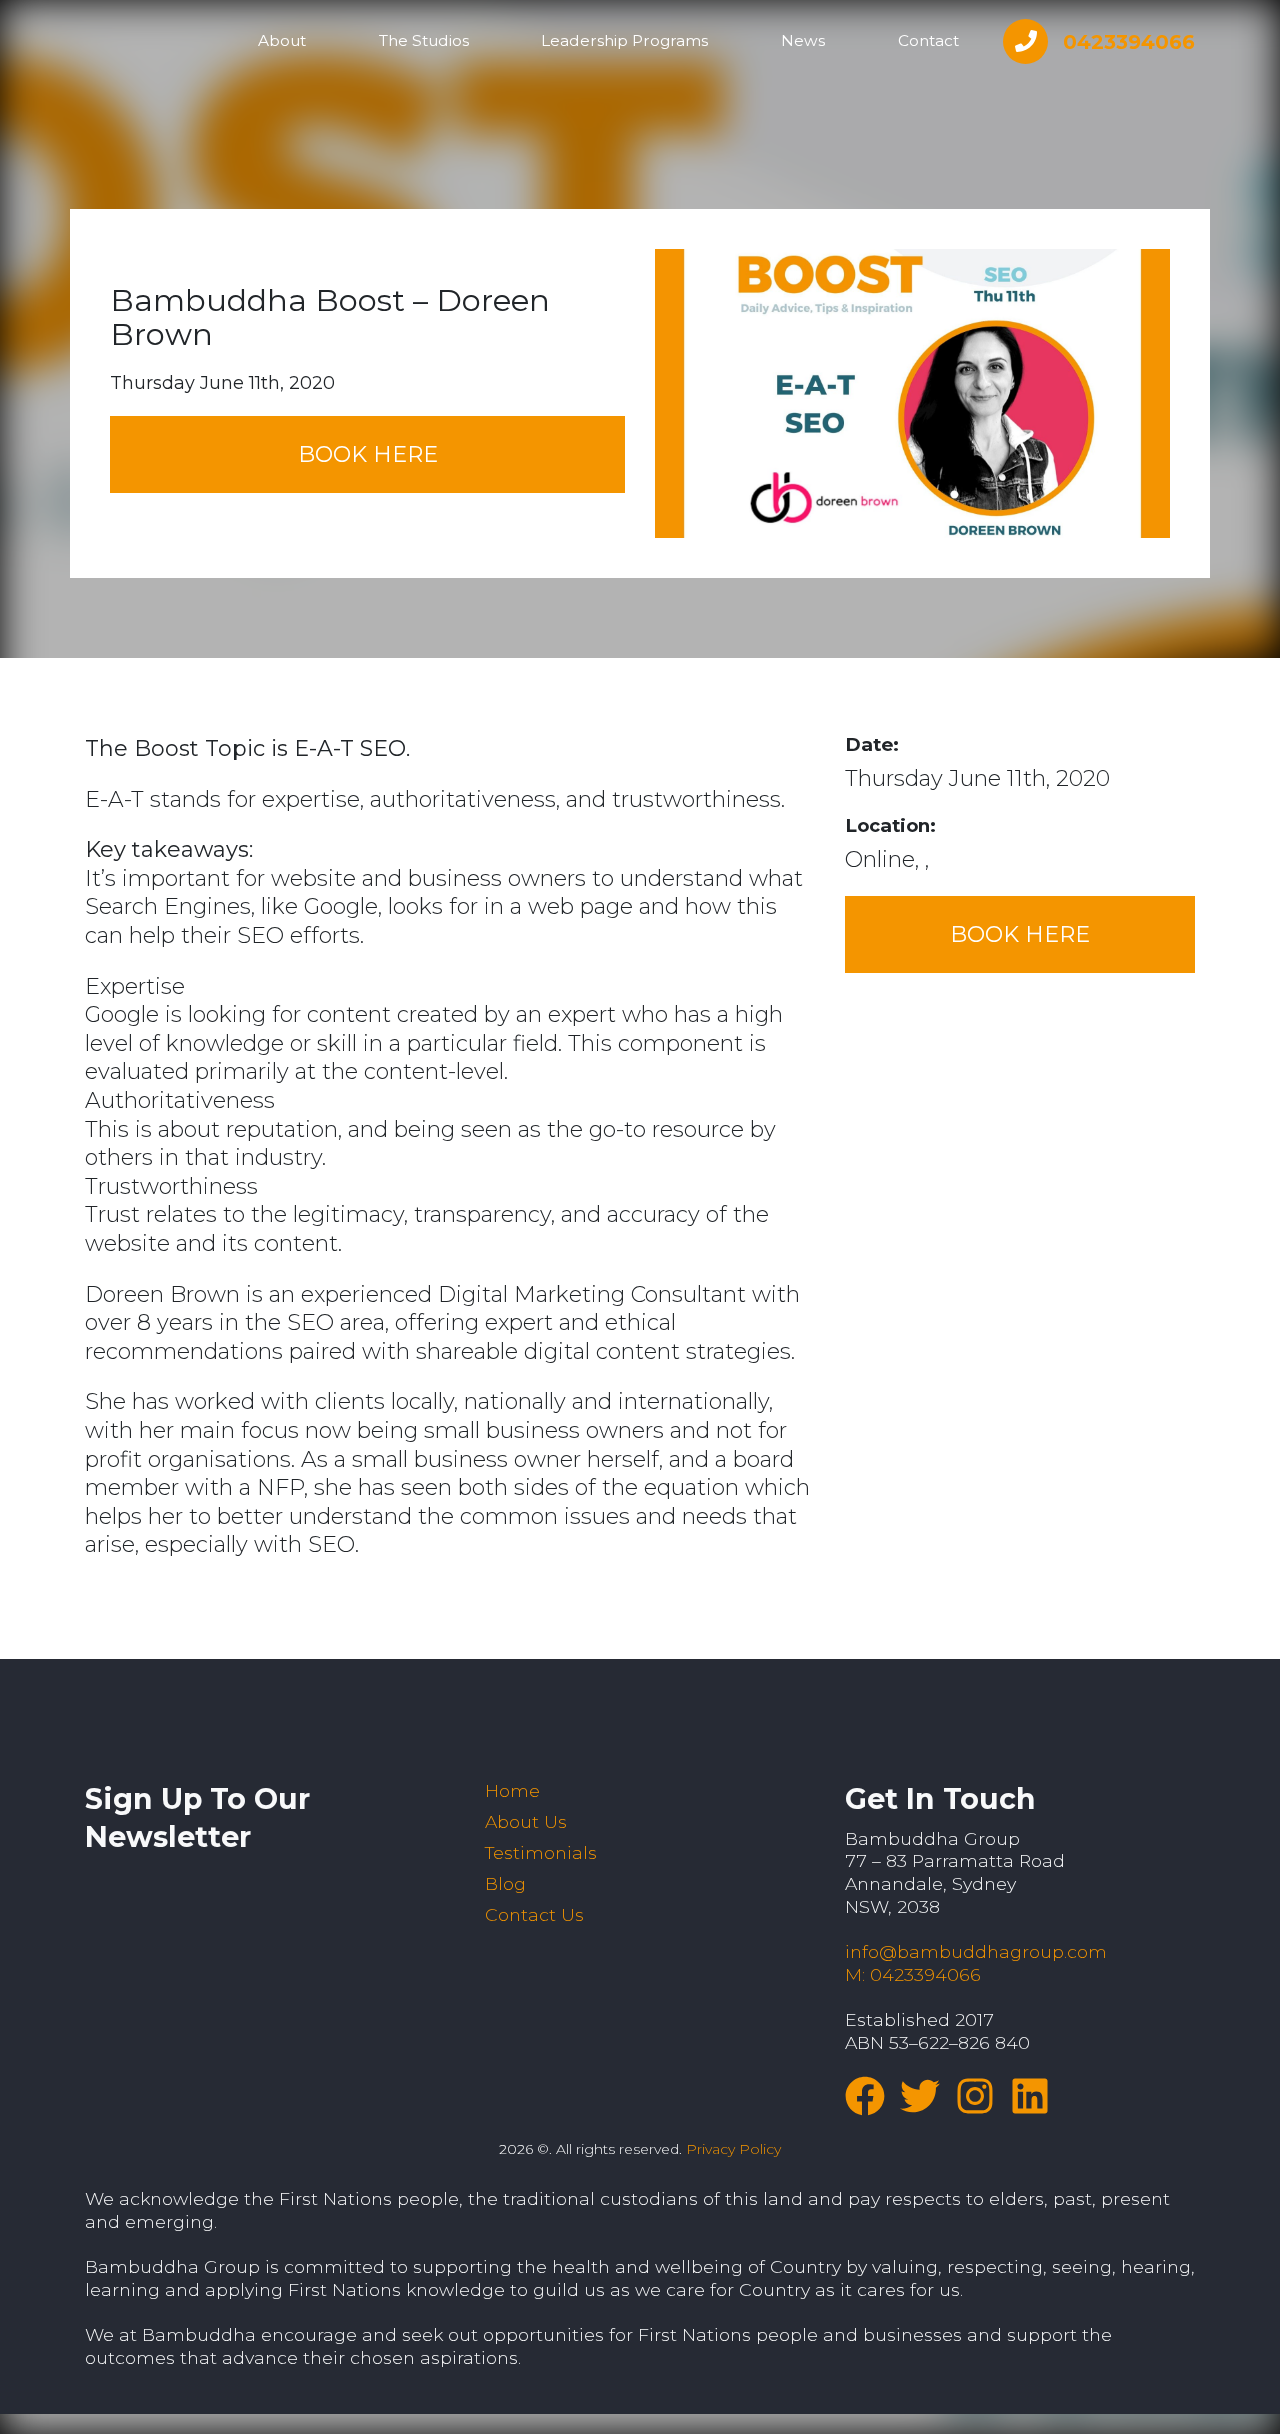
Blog (505, 1883)
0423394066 (1129, 42)
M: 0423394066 (913, 1974)
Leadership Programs (624, 40)
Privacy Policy (733, 2149)
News (803, 40)
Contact (928, 40)
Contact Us (534, 1914)
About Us (526, 1821)
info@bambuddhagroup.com (976, 1951)
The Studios (424, 40)
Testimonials (541, 1852)
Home (512, 1790)
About (282, 40)
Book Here (368, 454)
